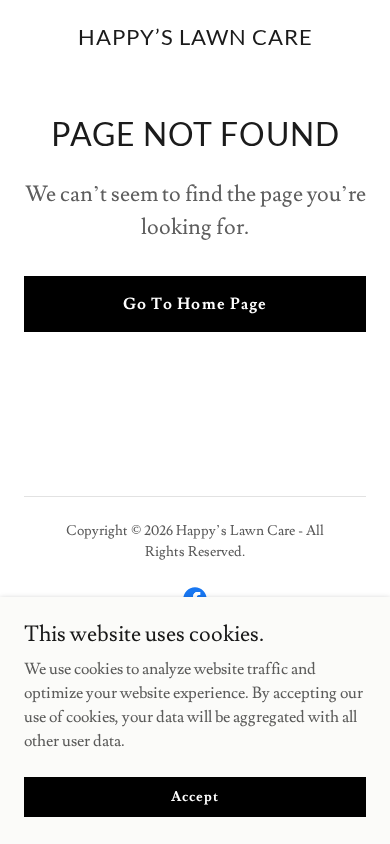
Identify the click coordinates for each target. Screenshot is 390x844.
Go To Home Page (194, 304)
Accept (194, 796)
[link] (195, 40)
